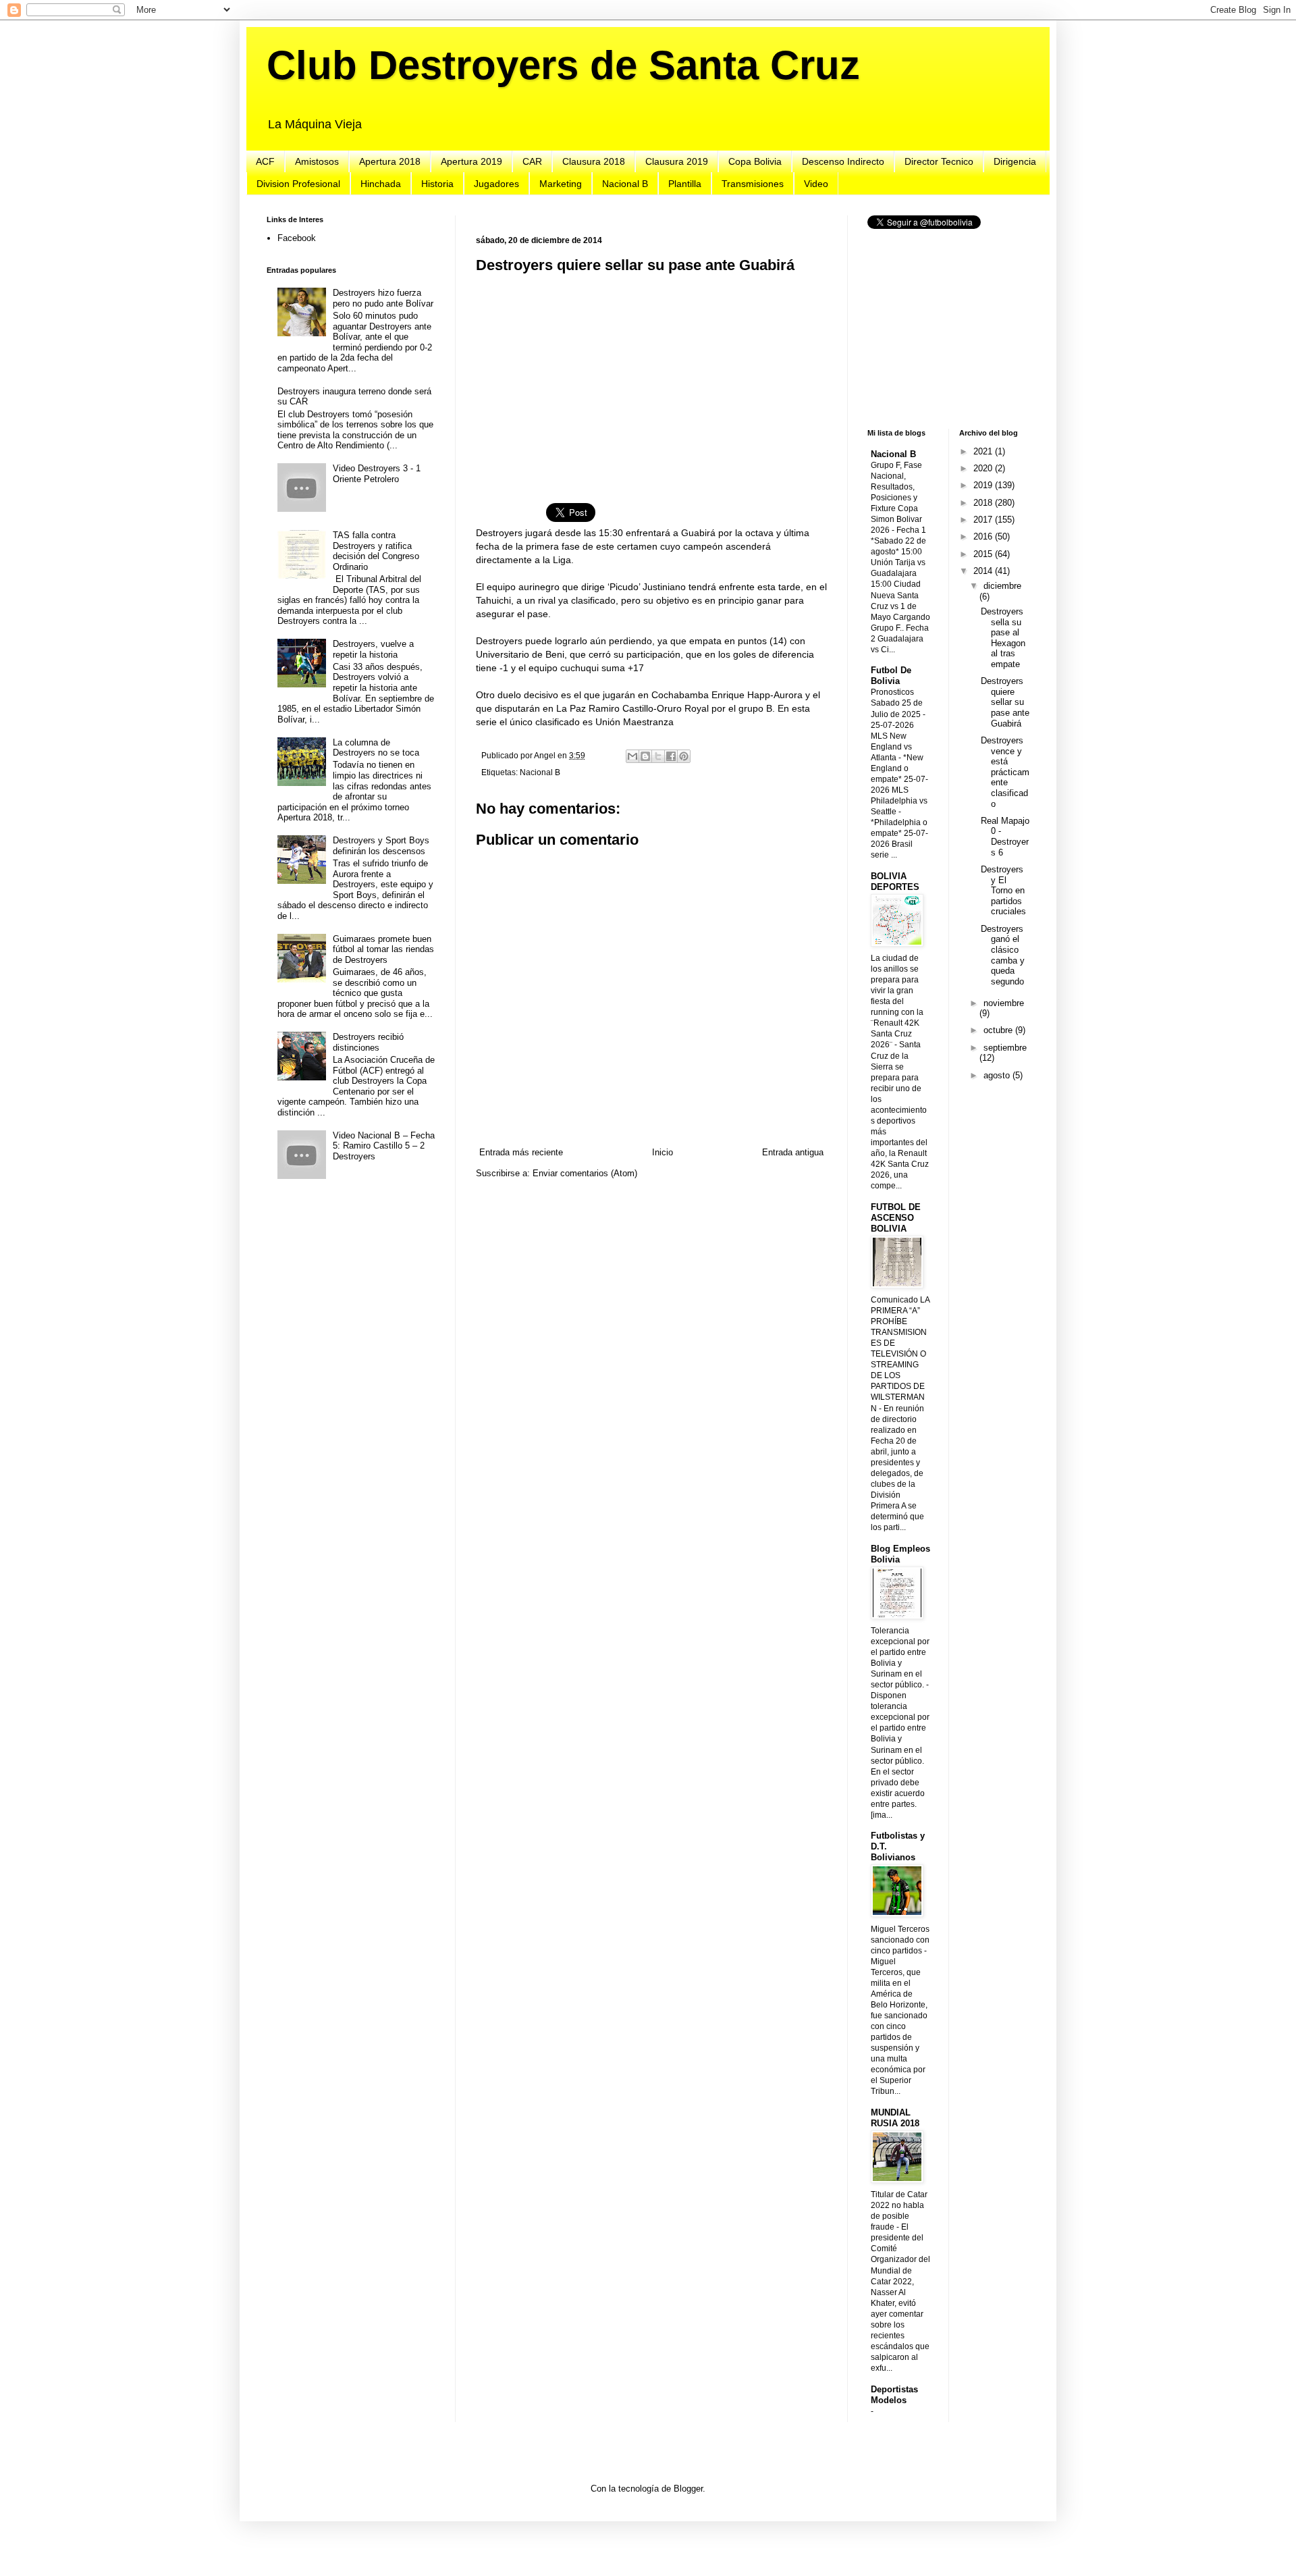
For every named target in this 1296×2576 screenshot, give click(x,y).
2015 (984, 554)
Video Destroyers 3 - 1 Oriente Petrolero (377, 474)
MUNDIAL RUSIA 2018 (895, 2118)
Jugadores (496, 184)
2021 (984, 451)
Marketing (561, 184)
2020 (984, 468)
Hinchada (381, 184)
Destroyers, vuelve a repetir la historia (373, 649)
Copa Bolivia (755, 161)
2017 (984, 520)
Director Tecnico (939, 161)
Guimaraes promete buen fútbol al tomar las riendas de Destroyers (383, 949)
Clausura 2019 (677, 161)
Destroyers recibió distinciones (368, 1042)
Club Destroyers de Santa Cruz (563, 65)
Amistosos (317, 161)
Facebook (297, 238)
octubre (999, 1030)
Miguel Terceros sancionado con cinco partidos (900, 1940)
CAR (532, 161)
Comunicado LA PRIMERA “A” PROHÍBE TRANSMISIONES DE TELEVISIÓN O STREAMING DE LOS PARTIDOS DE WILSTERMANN (900, 1354)
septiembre (1005, 1048)
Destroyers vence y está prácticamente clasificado (1005, 772)
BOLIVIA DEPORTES (895, 882)
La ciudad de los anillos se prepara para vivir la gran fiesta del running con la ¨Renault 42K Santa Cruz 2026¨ (897, 1002)
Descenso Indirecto (843, 161)
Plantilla (685, 184)
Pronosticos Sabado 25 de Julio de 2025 (897, 703)
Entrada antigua (793, 1152)
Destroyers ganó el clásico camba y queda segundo (1003, 955)
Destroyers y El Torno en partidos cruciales (1003, 890)
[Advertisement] (651, 380)
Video (816, 184)
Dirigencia (1015, 161)
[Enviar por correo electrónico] (632, 756)
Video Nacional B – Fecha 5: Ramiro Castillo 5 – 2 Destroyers (384, 1146)
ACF (265, 161)
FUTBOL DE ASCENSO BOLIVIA (896, 1218)
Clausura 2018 (594, 161)
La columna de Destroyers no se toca (376, 748)
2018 (984, 503)
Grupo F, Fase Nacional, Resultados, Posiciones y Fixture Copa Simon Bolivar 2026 (896, 498)
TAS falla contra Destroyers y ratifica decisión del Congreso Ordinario (376, 551)
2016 (984, 536)
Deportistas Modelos (894, 2395)
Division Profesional (298, 184)
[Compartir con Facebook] (671, 756)
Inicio (663, 1152)
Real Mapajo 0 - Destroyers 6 (1005, 837)
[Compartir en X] (658, 756)
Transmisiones (753, 184)
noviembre (1004, 1003)
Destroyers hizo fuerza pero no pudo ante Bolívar (383, 298)
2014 (984, 571)
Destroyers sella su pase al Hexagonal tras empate (1003, 638)
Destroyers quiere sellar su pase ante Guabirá (1005, 702)
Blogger (688, 2489)
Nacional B (625, 184)
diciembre (1002, 586)
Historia (437, 184)
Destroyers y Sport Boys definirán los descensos (381, 846)
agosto (998, 1075)
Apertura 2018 (390, 161)
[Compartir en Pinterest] (684, 756)
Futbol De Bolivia (891, 676)
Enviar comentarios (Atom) (585, 1173)
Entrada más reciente (521, 1152)
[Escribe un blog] (645, 756)
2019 (984, 485)
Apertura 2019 (471, 161)
